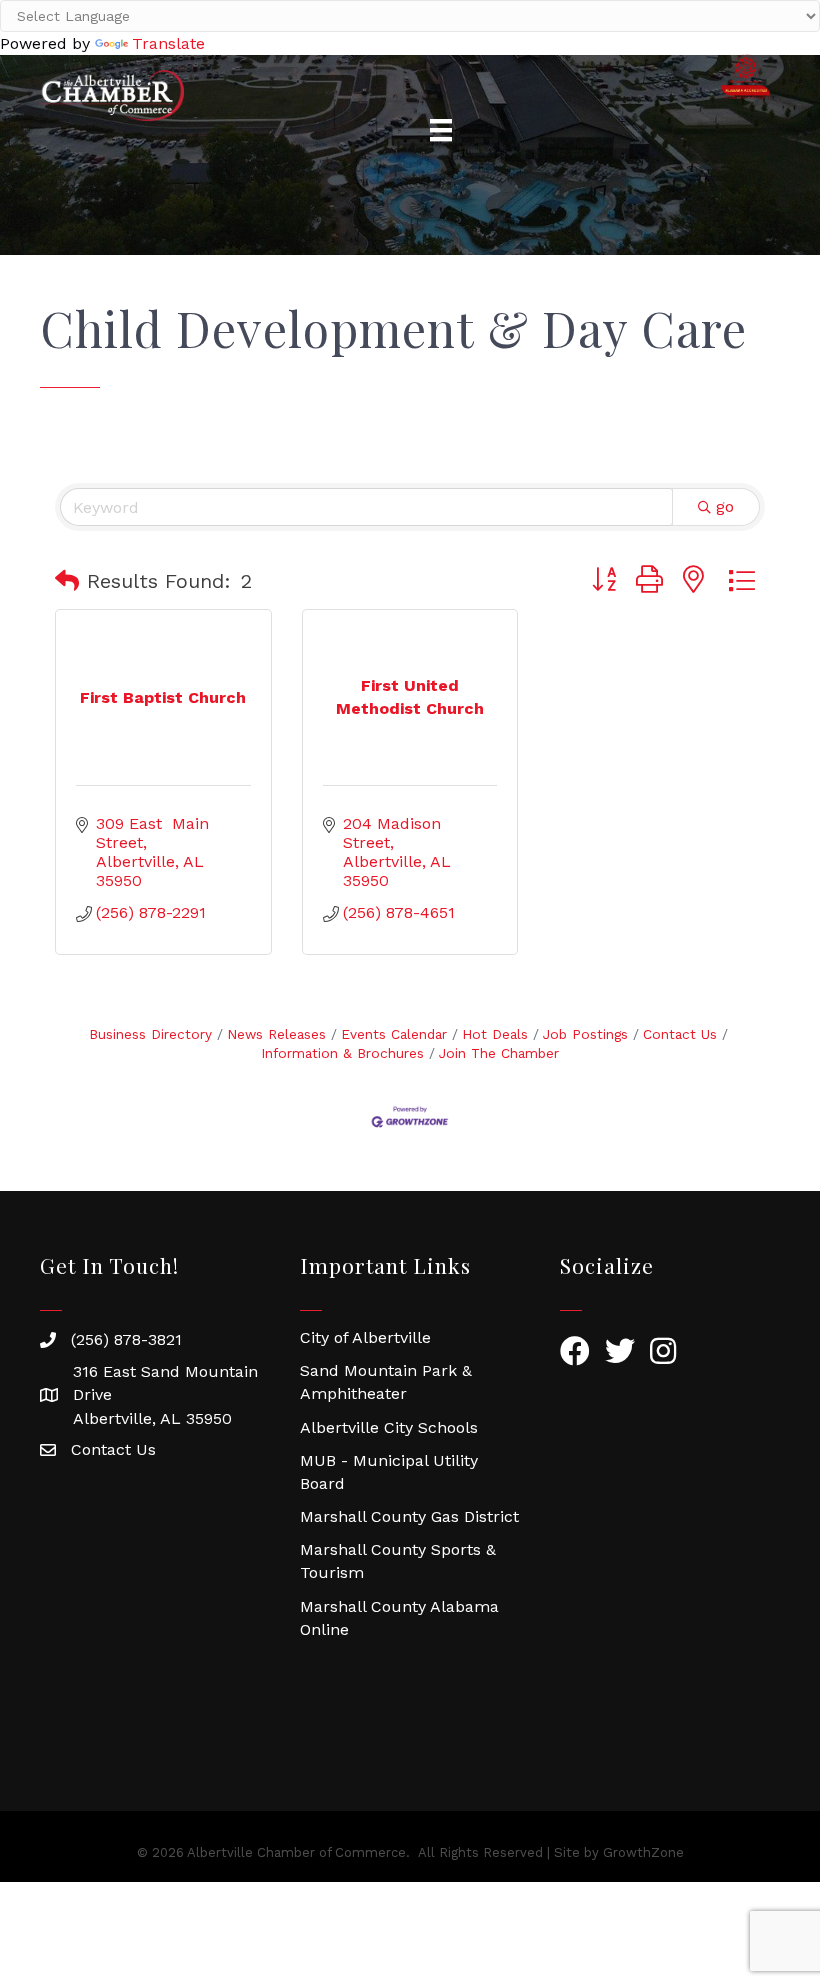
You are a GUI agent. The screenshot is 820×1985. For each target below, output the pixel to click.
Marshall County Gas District (409, 1516)
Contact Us (680, 1034)
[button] (67, 581)
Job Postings (585, 1034)
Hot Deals (495, 1034)
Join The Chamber (499, 1053)
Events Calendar (394, 1034)
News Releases (276, 1034)
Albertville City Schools (389, 1427)
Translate (168, 43)
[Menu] (441, 130)
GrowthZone (643, 1852)
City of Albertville (365, 1337)
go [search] (725, 506)
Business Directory (150, 1034)
